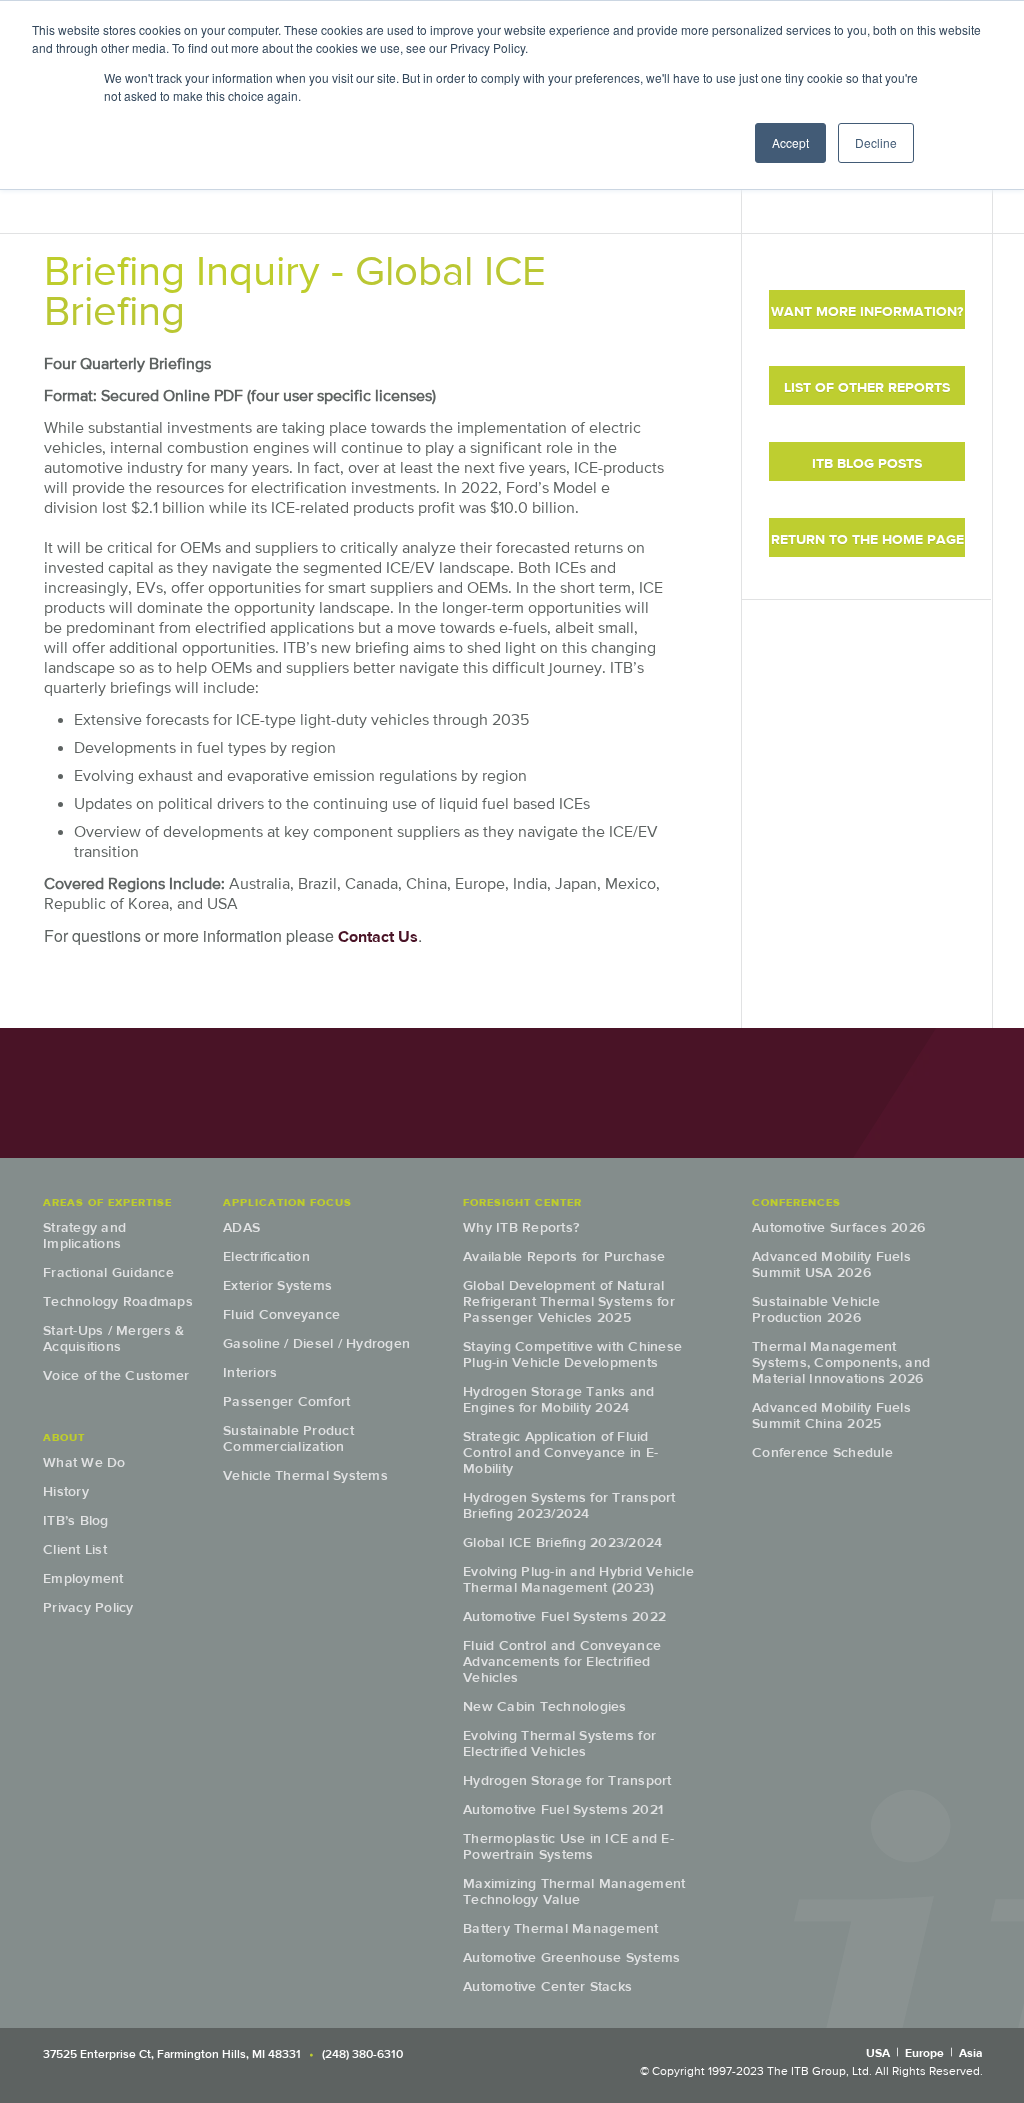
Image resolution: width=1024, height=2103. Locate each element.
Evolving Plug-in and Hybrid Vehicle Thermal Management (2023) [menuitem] (578, 1579)
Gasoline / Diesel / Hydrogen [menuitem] (316, 1343)
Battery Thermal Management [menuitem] (561, 1928)
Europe (924, 2053)
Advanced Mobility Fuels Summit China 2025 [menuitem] (831, 1415)
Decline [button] (876, 142)
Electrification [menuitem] (266, 1256)
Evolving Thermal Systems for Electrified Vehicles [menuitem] (559, 1743)
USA (878, 2053)
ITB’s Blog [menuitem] (76, 1520)
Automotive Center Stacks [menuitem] (547, 1986)
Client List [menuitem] (75, 1549)
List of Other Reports (867, 387)
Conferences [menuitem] (796, 1202)
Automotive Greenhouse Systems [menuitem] (571, 1957)
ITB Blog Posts (867, 463)
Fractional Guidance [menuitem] (108, 1272)
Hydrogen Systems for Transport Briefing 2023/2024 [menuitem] (569, 1505)
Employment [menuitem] (83, 1578)
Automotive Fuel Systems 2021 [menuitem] (563, 1809)
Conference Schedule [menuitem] (822, 1452)
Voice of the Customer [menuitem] (116, 1375)
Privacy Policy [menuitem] (88, 1607)
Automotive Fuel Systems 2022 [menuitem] (564, 1616)
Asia (971, 2053)
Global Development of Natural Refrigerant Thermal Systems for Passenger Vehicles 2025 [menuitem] (569, 1301)
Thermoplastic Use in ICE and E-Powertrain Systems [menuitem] (568, 1846)
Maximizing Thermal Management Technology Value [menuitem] (574, 1891)
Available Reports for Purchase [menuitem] (564, 1256)
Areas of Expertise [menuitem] (107, 1202)
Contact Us (378, 936)
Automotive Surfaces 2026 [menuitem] (838, 1227)
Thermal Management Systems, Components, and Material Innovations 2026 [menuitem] (841, 1362)
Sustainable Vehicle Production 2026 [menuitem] (816, 1309)
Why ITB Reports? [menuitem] (521, 1227)
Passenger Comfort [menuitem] (286, 1401)
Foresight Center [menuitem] (522, 1202)
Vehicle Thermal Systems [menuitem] (305, 1475)
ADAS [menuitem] (241, 1227)
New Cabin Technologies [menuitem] (545, 1706)
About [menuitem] (64, 1437)
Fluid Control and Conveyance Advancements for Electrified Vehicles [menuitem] (562, 1661)
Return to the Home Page (867, 539)
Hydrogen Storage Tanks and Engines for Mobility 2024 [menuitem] (559, 1399)
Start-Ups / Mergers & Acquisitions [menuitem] (113, 1338)
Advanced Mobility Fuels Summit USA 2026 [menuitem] (831, 1264)
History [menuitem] (66, 1491)
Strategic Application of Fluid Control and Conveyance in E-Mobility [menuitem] (560, 1452)
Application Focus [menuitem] (287, 1202)
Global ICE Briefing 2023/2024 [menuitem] (562, 1542)
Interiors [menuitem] (250, 1372)
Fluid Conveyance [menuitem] (281, 1314)
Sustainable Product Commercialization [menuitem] (288, 1438)
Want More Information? (867, 311)
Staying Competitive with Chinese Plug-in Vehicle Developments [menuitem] (572, 1354)
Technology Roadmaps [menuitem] (118, 1301)
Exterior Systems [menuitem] (277, 1285)
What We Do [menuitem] (84, 1462)
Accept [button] (790, 142)
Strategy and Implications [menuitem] (84, 1235)
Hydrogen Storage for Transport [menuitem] (567, 1780)
